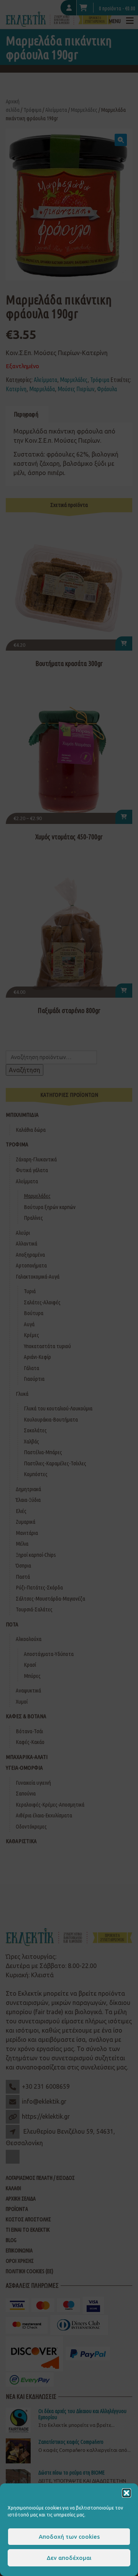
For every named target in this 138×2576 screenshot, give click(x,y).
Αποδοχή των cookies (69, 2537)
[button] (127, 2493)
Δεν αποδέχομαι (69, 2558)
